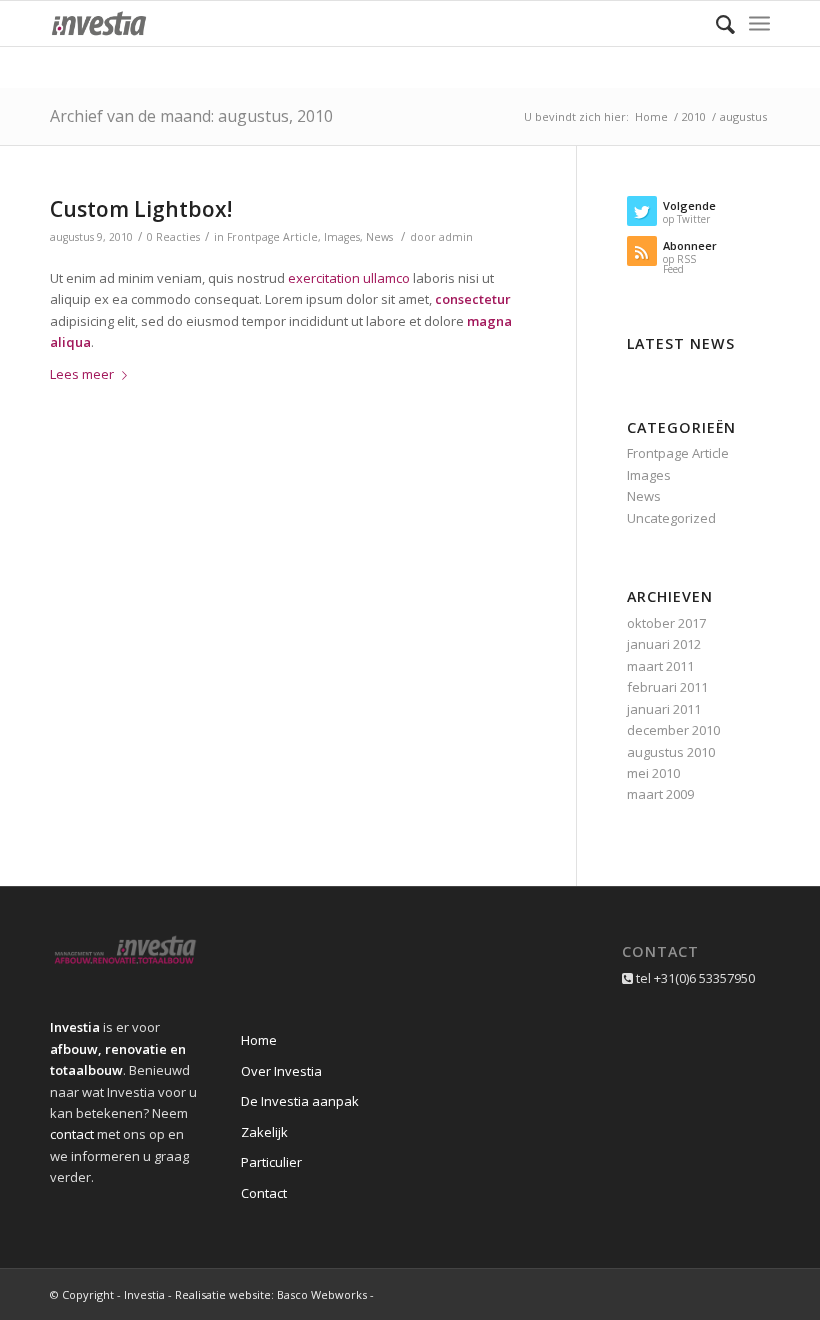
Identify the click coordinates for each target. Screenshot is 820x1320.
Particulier (271, 1162)
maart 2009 (660, 794)
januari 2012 (664, 644)
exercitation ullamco (349, 278)
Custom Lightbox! (141, 209)
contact (72, 1134)
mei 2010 (653, 773)
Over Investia (281, 1071)
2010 (694, 116)
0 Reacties (173, 237)
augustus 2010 (671, 752)
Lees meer (82, 374)
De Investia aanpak (300, 1101)
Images (342, 237)
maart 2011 (660, 666)
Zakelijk (264, 1132)
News (379, 237)
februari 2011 (667, 687)
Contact (264, 1193)
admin (456, 237)
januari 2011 (664, 709)
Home (651, 116)
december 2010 (673, 730)
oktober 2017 (666, 623)
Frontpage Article (272, 237)
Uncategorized (671, 518)
